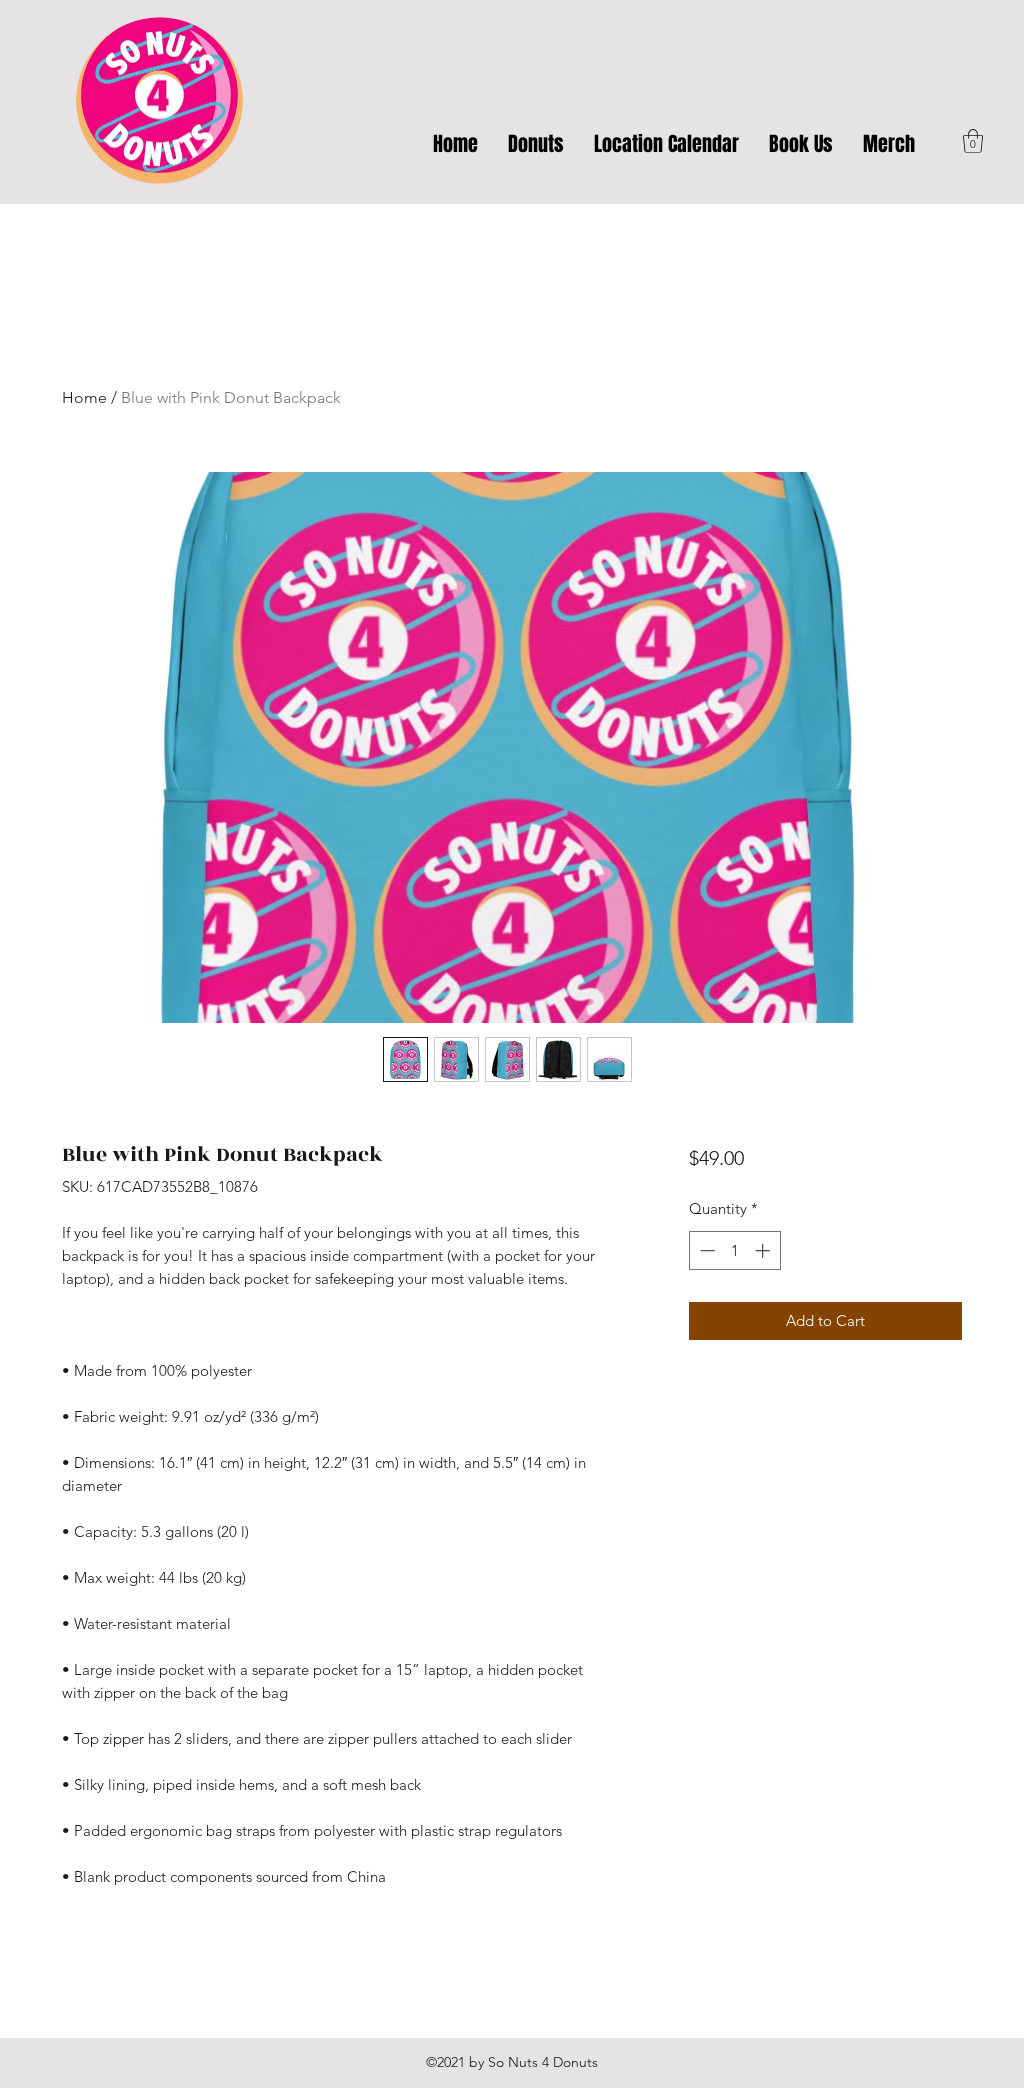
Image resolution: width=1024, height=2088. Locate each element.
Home (84, 397)
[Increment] (764, 1250)
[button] (973, 141)
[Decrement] (705, 1250)
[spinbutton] (734, 1250)
